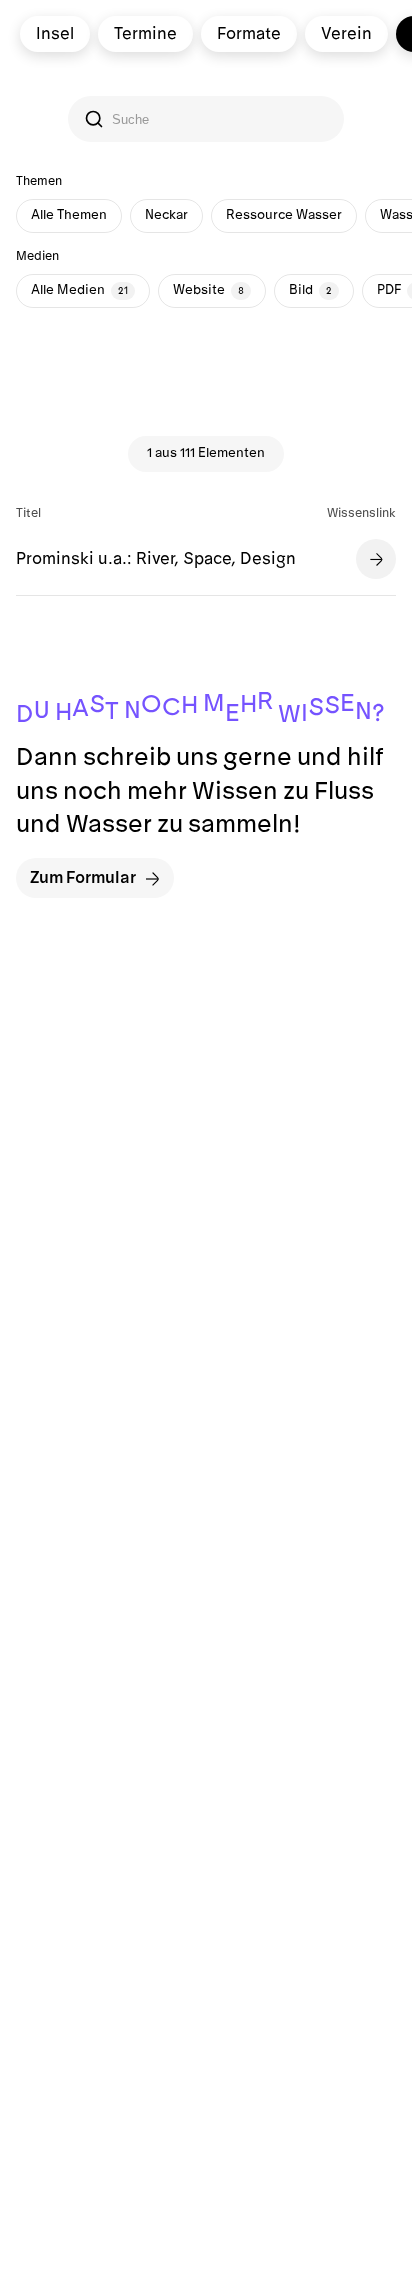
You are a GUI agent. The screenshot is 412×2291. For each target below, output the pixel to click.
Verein (346, 34)
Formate (249, 34)
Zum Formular (83, 878)
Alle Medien (79, 290)
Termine (145, 34)
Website (208, 290)
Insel (55, 34)
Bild (310, 290)
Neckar (166, 215)
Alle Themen (69, 215)
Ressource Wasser (284, 215)
